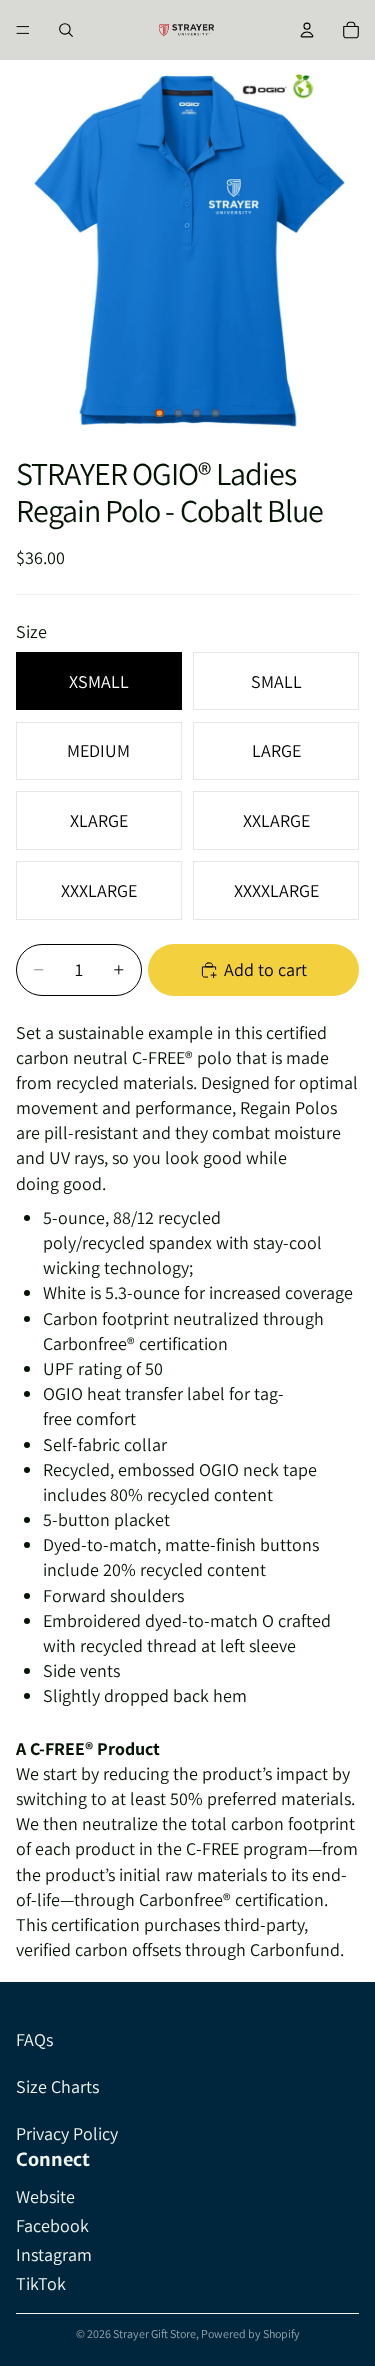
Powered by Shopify (250, 2333)
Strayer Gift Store (154, 2333)
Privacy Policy (67, 2133)
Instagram (54, 2254)
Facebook (52, 2225)
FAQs (34, 2039)
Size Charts (57, 2086)
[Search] (66, 30)
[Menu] (23, 30)
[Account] (307, 30)
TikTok (41, 2283)
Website (45, 2196)
